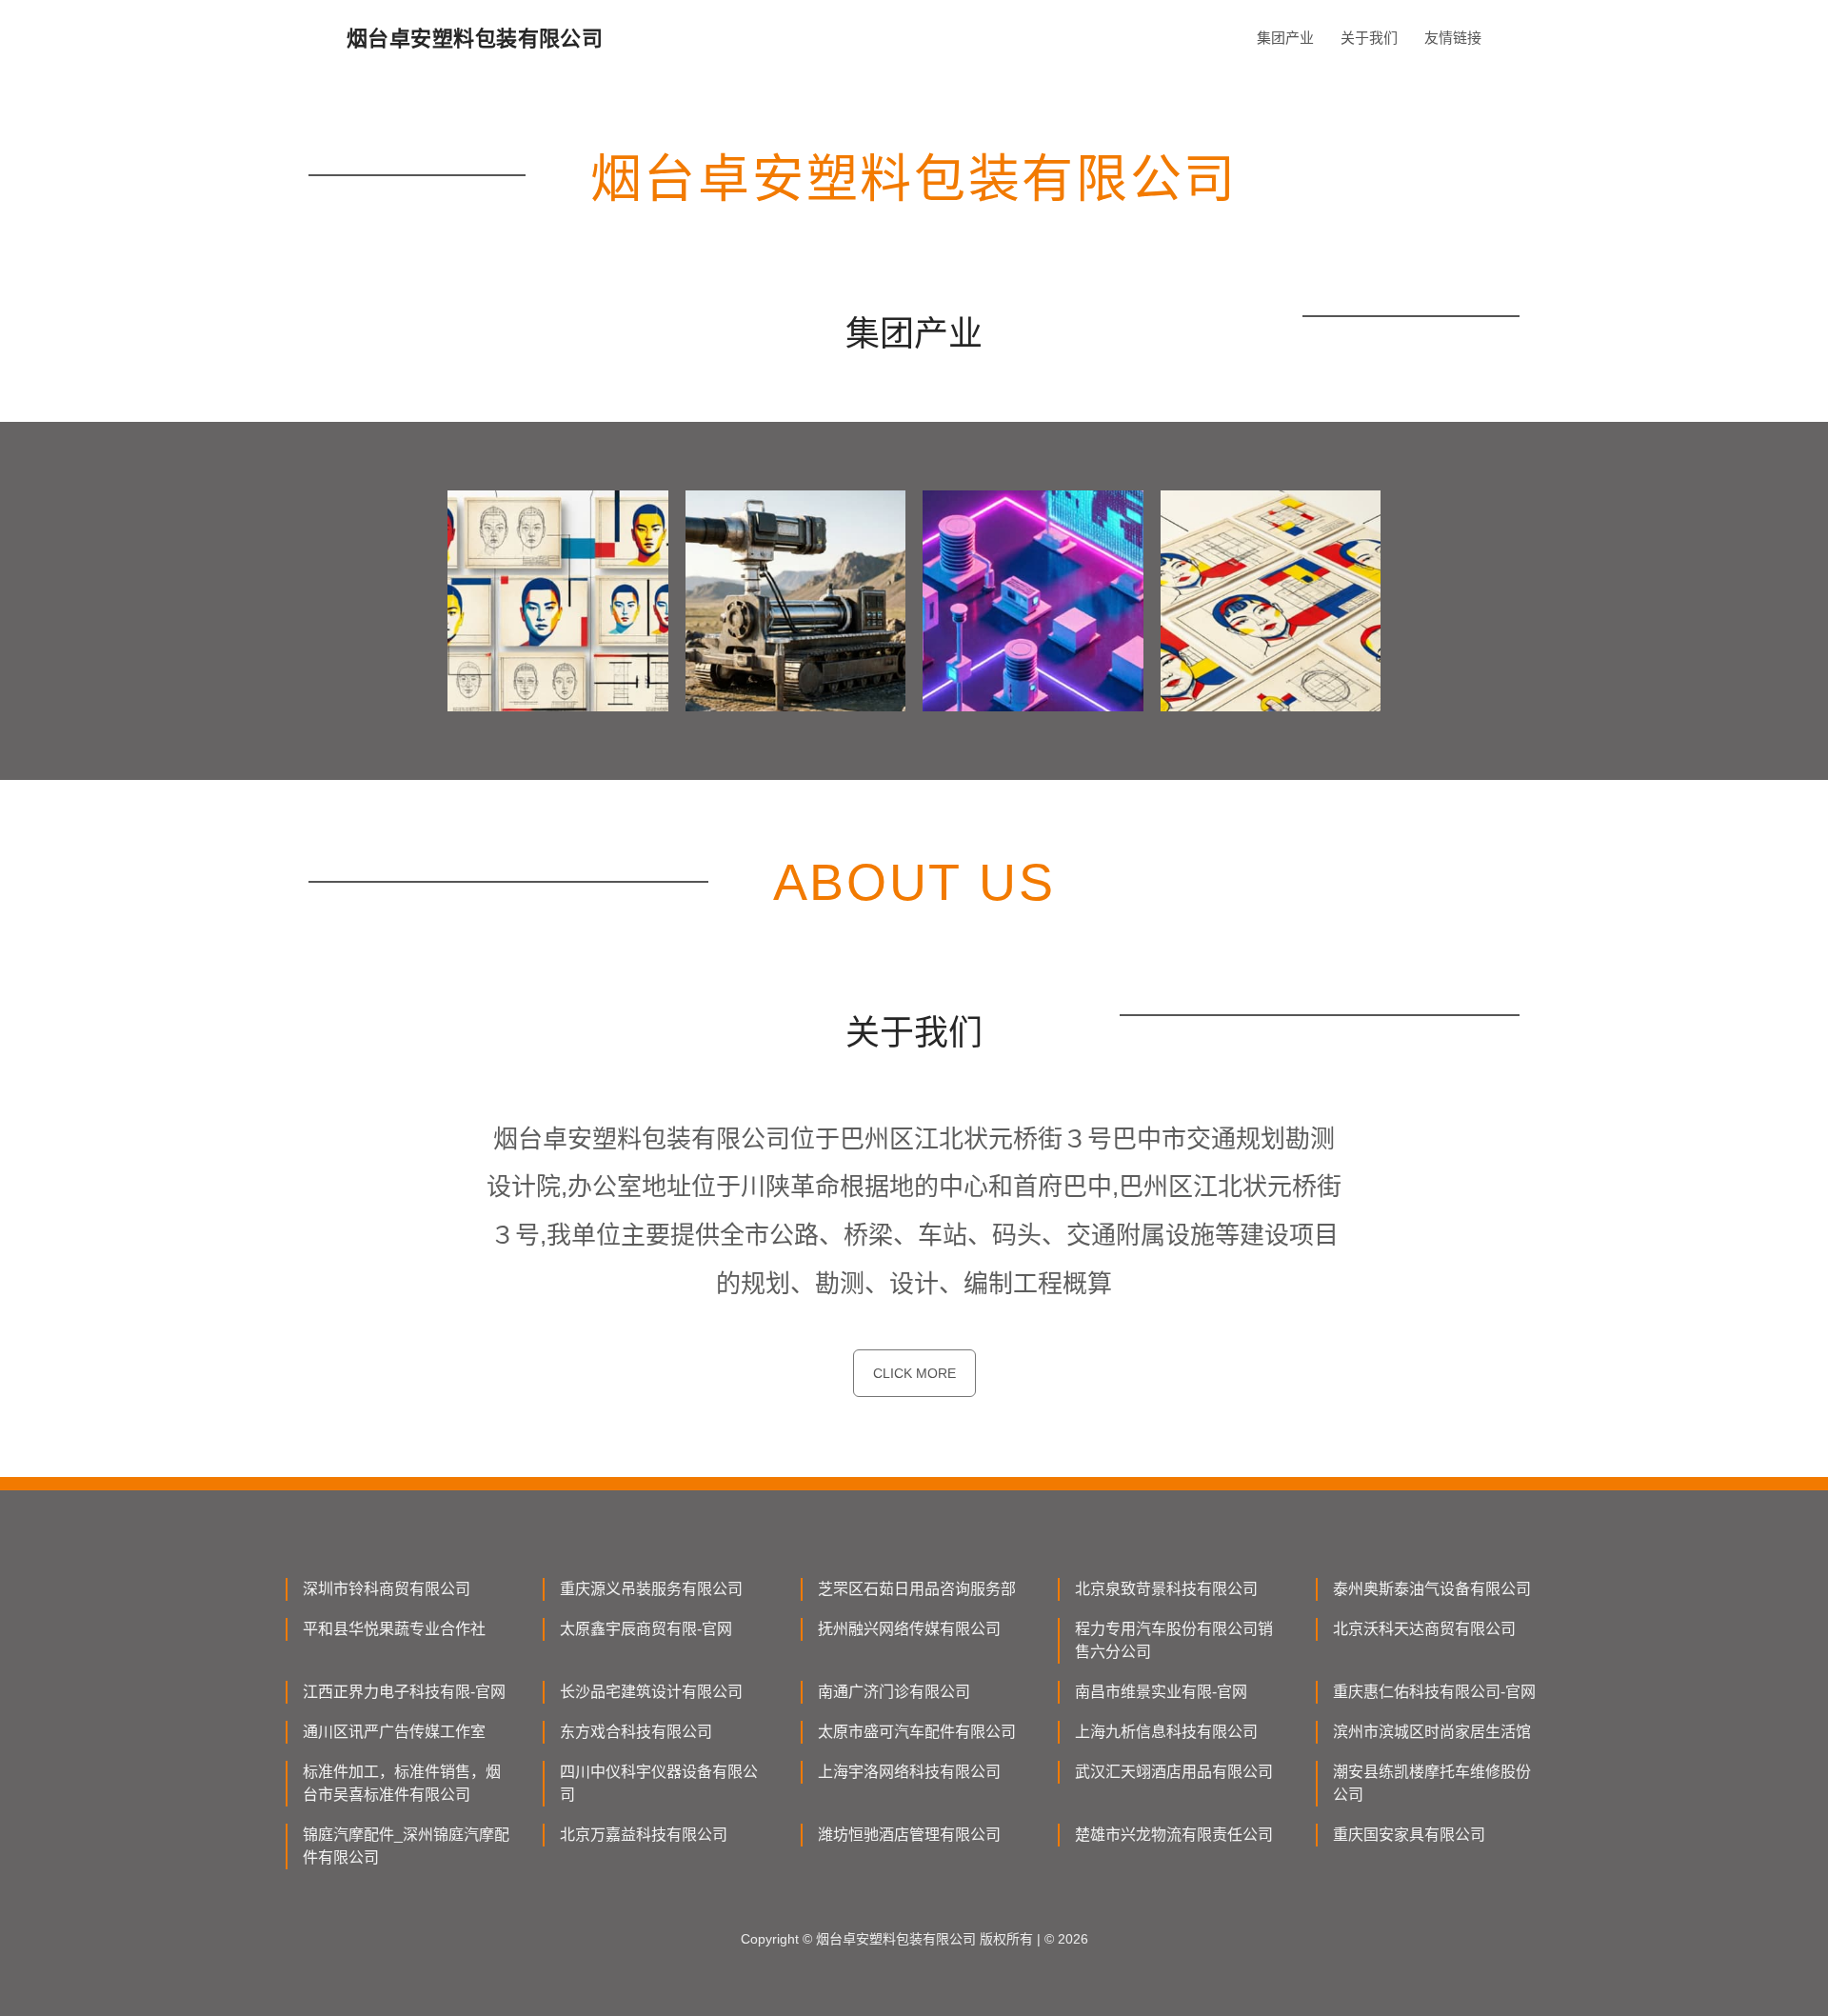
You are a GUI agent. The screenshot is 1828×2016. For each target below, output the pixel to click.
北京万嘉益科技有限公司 (644, 1835)
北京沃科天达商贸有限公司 (1424, 1629)
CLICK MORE (914, 1373)
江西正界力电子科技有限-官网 (404, 1692)
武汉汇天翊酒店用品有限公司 (1174, 1772)
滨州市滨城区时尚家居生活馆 (1432, 1732)
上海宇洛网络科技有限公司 (909, 1772)
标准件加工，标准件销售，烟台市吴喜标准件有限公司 (402, 1783)
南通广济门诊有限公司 (894, 1692)
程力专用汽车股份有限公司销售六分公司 (1174, 1640)
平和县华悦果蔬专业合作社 (394, 1629)
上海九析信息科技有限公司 (1166, 1732)
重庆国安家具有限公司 (1409, 1835)
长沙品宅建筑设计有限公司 (651, 1692)
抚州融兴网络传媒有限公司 (909, 1629)
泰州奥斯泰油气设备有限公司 (1432, 1589)
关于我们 (1369, 38)
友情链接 (1453, 38)
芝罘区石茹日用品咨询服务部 (917, 1589)
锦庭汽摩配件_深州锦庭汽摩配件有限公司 (406, 1846)
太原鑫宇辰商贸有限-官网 (646, 1629)
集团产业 (1285, 38)
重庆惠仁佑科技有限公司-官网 (1434, 1692)
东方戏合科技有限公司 (636, 1732)
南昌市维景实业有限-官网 (1161, 1692)
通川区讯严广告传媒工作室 (394, 1732)
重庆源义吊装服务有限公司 (651, 1589)
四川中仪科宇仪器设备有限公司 (659, 1783)
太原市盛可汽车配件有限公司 (917, 1732)
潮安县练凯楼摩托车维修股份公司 (1432, 1783)
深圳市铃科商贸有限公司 (387, 1589)
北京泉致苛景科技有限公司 (1166, 1589)
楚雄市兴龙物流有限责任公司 (1174, 1835)
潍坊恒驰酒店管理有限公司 (909, 1835)
